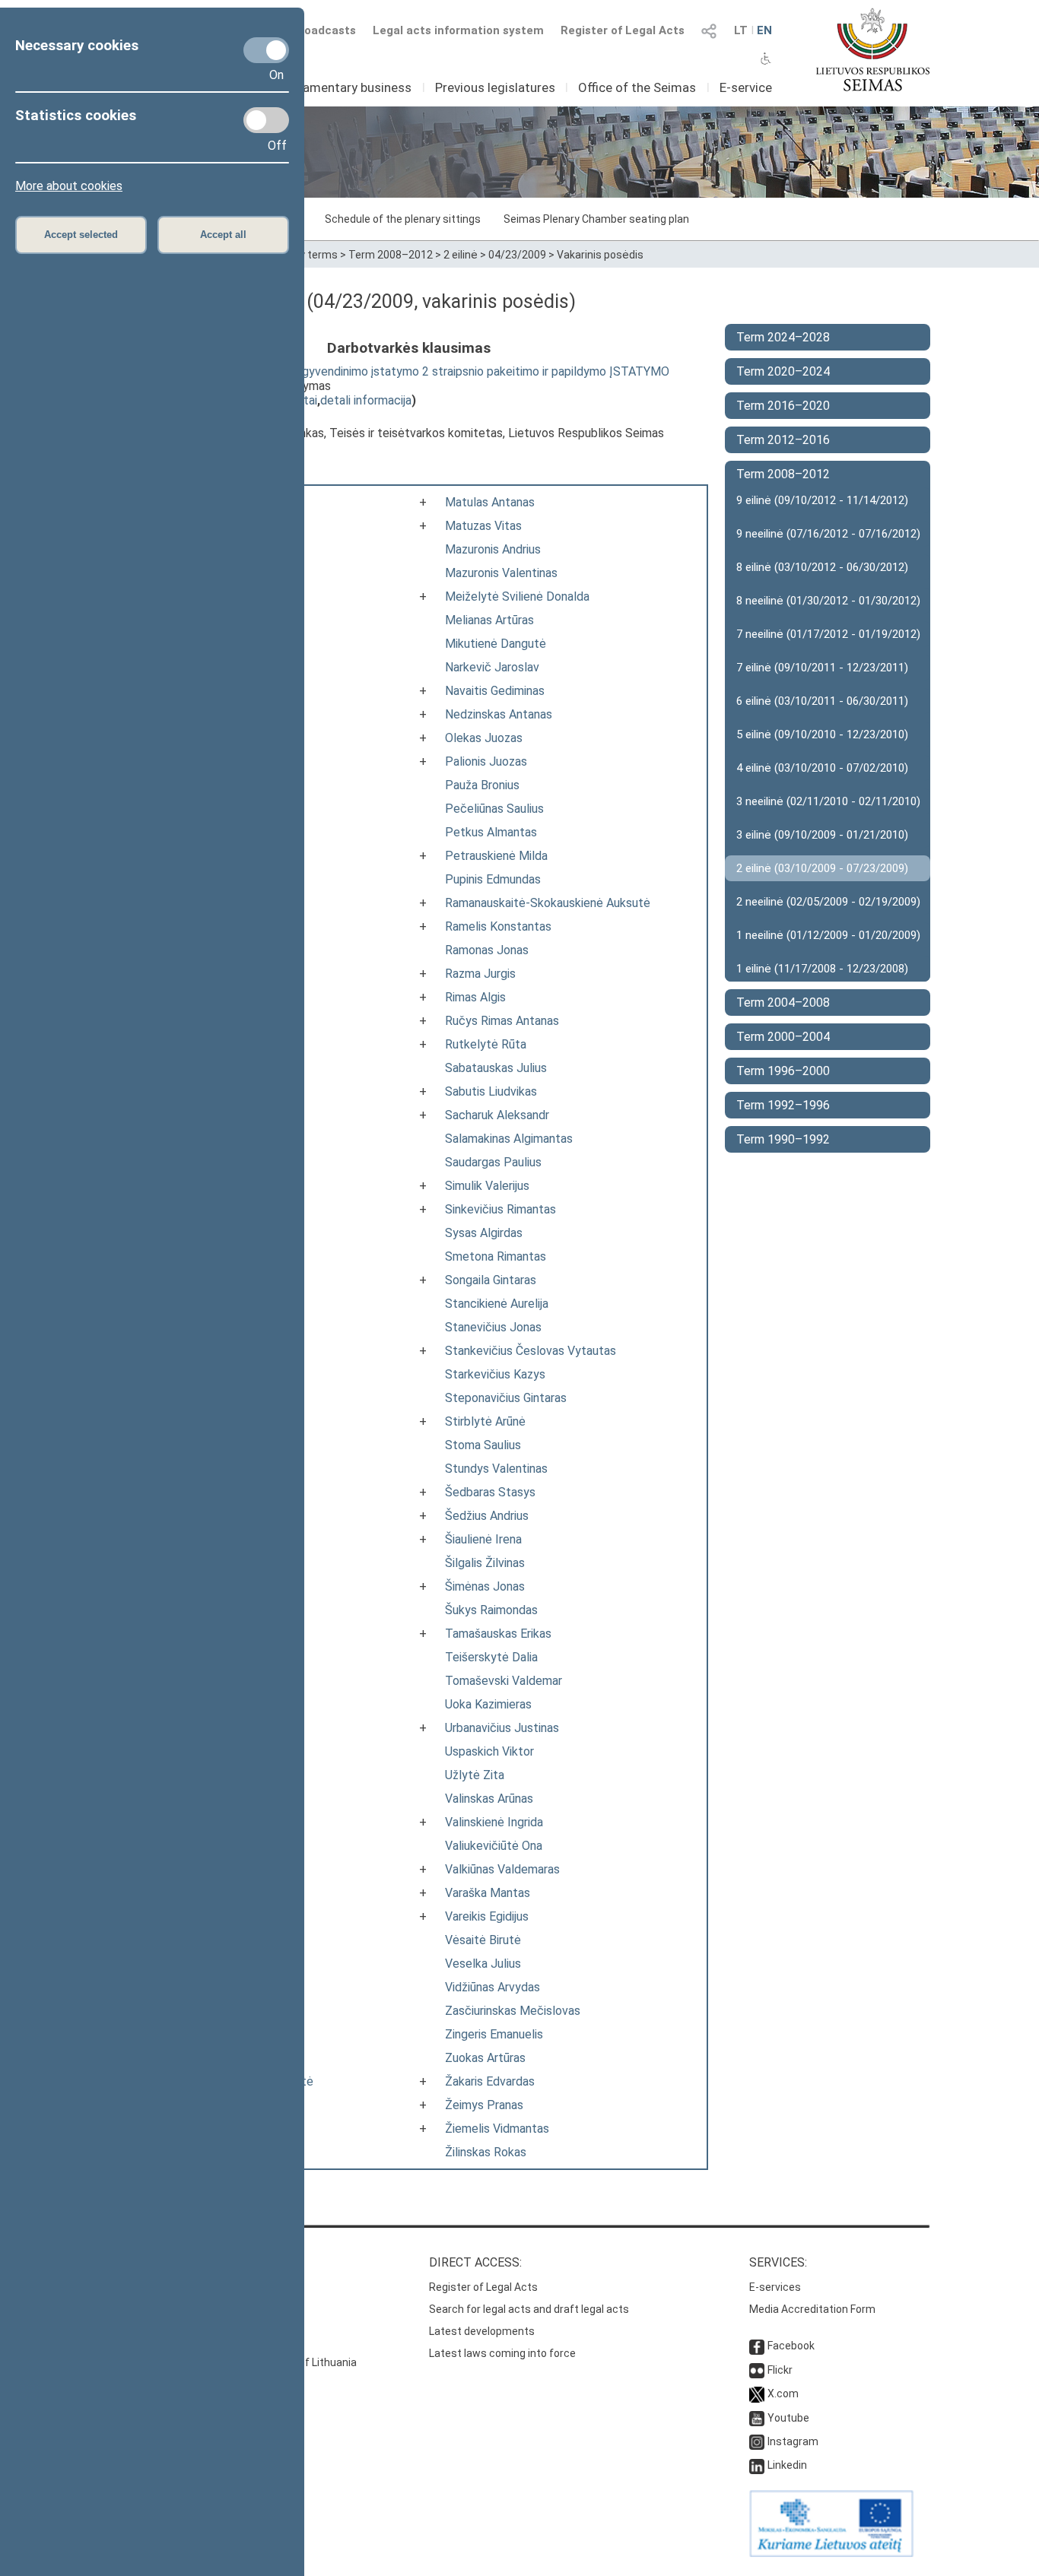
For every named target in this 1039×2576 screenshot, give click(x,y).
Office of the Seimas (637, 87)
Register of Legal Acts (623, 30)
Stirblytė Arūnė (485, 1421)
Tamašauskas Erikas (498, 1634)
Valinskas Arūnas (489, 1799)
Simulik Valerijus (487, 1186)
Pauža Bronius (482, 785)
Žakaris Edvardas (490, 2081)
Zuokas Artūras (485, 2058)
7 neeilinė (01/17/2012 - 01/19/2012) (828, 634)
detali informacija (366, 400)
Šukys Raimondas (491, 1610)
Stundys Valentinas (496, 1469)
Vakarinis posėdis (600, 255)
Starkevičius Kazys (495, 1374)
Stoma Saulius (483, 1445)
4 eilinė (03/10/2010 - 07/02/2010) (822, 768)
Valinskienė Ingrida (494, 1822)
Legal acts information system (458, 30)
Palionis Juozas (486, 761)
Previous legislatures (495, 87)
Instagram (793, 2441)
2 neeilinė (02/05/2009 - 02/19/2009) (828, 902)
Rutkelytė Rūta (486, 1044)
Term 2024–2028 (783, 337)
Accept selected (81, 235)
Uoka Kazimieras (488, 1704)
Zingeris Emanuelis (494, 2034)
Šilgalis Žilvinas (485, 1563)
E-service (746, 87)
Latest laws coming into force (502, 2353)
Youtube (788, 2418)
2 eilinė (461, 255)
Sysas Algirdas (484, 1233)
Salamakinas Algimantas (509, 1139)
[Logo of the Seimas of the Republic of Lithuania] (873, 49)
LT (741, 30)
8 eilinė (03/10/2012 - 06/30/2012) (822, 567)
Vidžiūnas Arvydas (492, 1987)
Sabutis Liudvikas (491, 1091)
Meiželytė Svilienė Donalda (517, 596)
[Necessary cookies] (266, 50)
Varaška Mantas (488, 1893)
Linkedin (787, 2465)
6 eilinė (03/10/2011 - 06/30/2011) (822, 701)
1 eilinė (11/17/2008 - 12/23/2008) (822, 969)
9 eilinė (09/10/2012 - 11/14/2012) (822, 500)
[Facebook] (757, 2346)
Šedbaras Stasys (490, 1492)
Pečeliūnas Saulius (494, 809)
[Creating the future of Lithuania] (831, 2553)
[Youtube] (757, 2418)
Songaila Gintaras (491, 1280)
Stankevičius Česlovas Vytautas (531, 1351)
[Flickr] (757, 2370)
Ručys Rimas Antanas (502, 1021)
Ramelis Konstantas (498, 926)
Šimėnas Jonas (485, 1586)
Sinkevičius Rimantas (500, 1209)
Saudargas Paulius (493, 1162)
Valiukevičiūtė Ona (494, 1846)
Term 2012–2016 (783, 440)
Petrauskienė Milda (496, 856)
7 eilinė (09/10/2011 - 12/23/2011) (822, 668)
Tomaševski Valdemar (504, 1681)
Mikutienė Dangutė (496, 644)
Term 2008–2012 (391, 255)
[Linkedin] (757, 2465)
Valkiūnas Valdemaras (502, 1869)
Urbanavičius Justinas (502, 1728)
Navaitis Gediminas (495, 691)
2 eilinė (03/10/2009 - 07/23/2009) (822, 868)
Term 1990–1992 (783, 1139)
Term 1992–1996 (783, 1105)
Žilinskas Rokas (486, 2152)
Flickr (780, 2370)
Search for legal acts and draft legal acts (529, 2309)
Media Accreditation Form (812, 2309)
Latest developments (482, 2331)
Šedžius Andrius (487, 1516)
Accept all (223, 235)
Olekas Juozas (484, 738)
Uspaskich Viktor (489, 1751)
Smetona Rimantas (496, 1256)
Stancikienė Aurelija (497, 1304)
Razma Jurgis (480, 974)
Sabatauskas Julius (496, 1068)
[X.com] (757, 2394)
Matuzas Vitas (483, 526)
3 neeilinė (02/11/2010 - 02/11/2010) (828, 801)
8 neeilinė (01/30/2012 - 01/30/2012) (828, 601)
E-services (775, 2287)
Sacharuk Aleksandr (497, 1115)
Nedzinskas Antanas (499, 714)
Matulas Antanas (490, 502)
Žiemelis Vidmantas (497, 2129)
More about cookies (69, 186)
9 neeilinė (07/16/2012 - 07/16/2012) (828, 534)
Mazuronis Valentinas (501, 573)
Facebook (791, 2346)
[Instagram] (757, 2441)
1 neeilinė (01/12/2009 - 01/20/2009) (828, 935)
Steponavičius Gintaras (506, 1398)
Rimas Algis (475, 997)
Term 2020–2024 (783, 371)
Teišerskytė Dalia (491, 1657)
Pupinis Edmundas (493, 879)
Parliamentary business (345, 87)
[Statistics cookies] (266, 120)
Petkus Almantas (491, 832)
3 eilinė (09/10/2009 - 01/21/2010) (822, 835)
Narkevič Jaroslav (492, 667)
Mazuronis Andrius (493, 549)
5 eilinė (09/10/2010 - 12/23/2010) (822, 734)
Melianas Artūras (489, 620)
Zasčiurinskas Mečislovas (513, 2011)
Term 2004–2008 (783, 1002)
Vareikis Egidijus (487, 1916)
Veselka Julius (483, 1964)
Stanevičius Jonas (493, 1327)
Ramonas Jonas (487, 950)
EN (764, 30)
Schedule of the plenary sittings (403, 219)
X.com (783, 2394)
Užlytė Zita (475, 1775)
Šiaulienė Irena (483, 1539)
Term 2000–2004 (783, 1037)
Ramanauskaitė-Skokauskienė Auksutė (548, 903)
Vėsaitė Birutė (483, 1940)
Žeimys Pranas (484, 2105)
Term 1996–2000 (783, 1071)
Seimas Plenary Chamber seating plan (596, 219)
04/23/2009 (517, 255)
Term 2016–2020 (783, 406)
